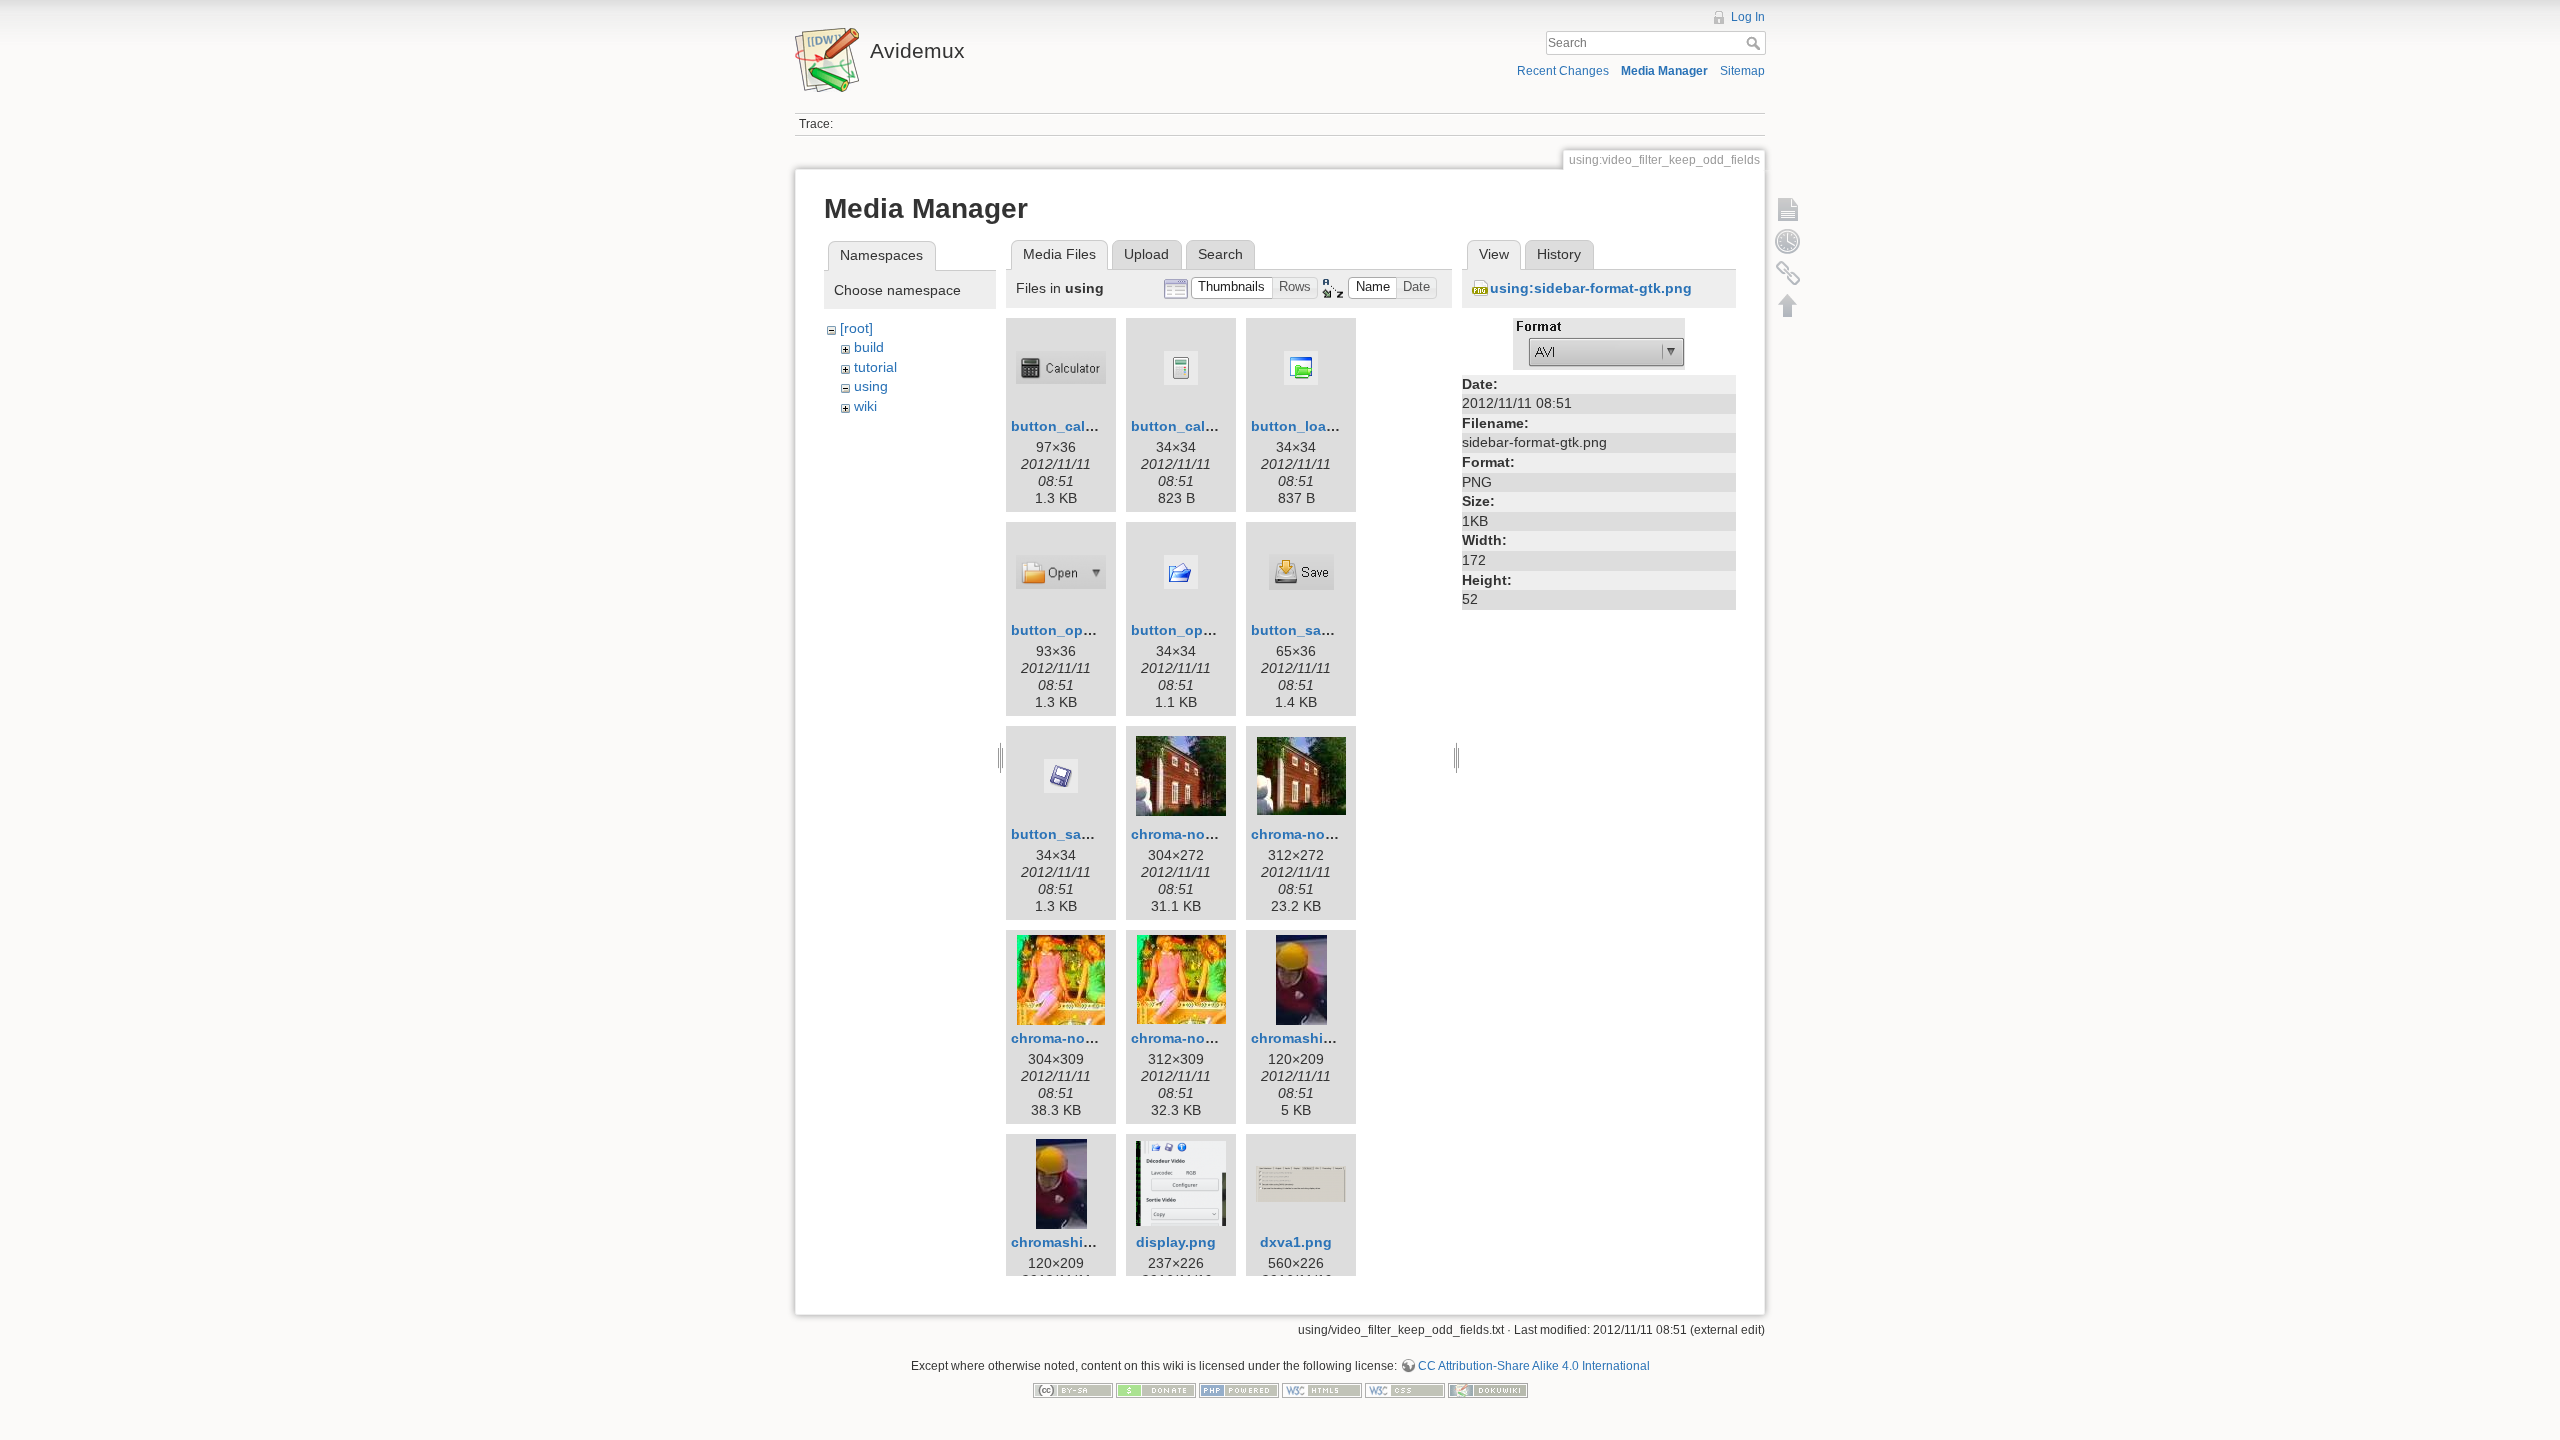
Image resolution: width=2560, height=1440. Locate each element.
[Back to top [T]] (1788, 305)
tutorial (875, 367)
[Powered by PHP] (1239, 1390)
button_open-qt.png (1200, 630)
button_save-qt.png (1079, 834)
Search (1755, 43)
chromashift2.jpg (1069, 1242)
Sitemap (1742, 71)
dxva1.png (1296, 1242)
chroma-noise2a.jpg (1079, 1038)
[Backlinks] (1788, 273)
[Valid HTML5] (1322, 1390)
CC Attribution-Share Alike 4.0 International (1534, 1366)
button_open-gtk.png (1084, 630)
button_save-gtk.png (1323, 630)
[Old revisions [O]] (1788, 241)
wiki (865, 406)
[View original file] (1599, 342)
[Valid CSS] (1405, 1390)
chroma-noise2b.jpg (1199, 1038)
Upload (1146, 254)
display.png (1176, 1242)
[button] (1232, 288)
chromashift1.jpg (1309, 1038)
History (1559, 254)
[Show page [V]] (1788, 209)
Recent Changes (1563, 71)
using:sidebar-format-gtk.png (1591, 288)
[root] (856, 328)
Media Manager (1664, 71)
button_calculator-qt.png (1217, 426)
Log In (1748, 17)
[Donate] (1156, 1390)
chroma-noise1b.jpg (1319, 834)
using (871, 386)
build (869, 347)
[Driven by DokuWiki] (1488, 1390)
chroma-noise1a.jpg (1199, 834)
